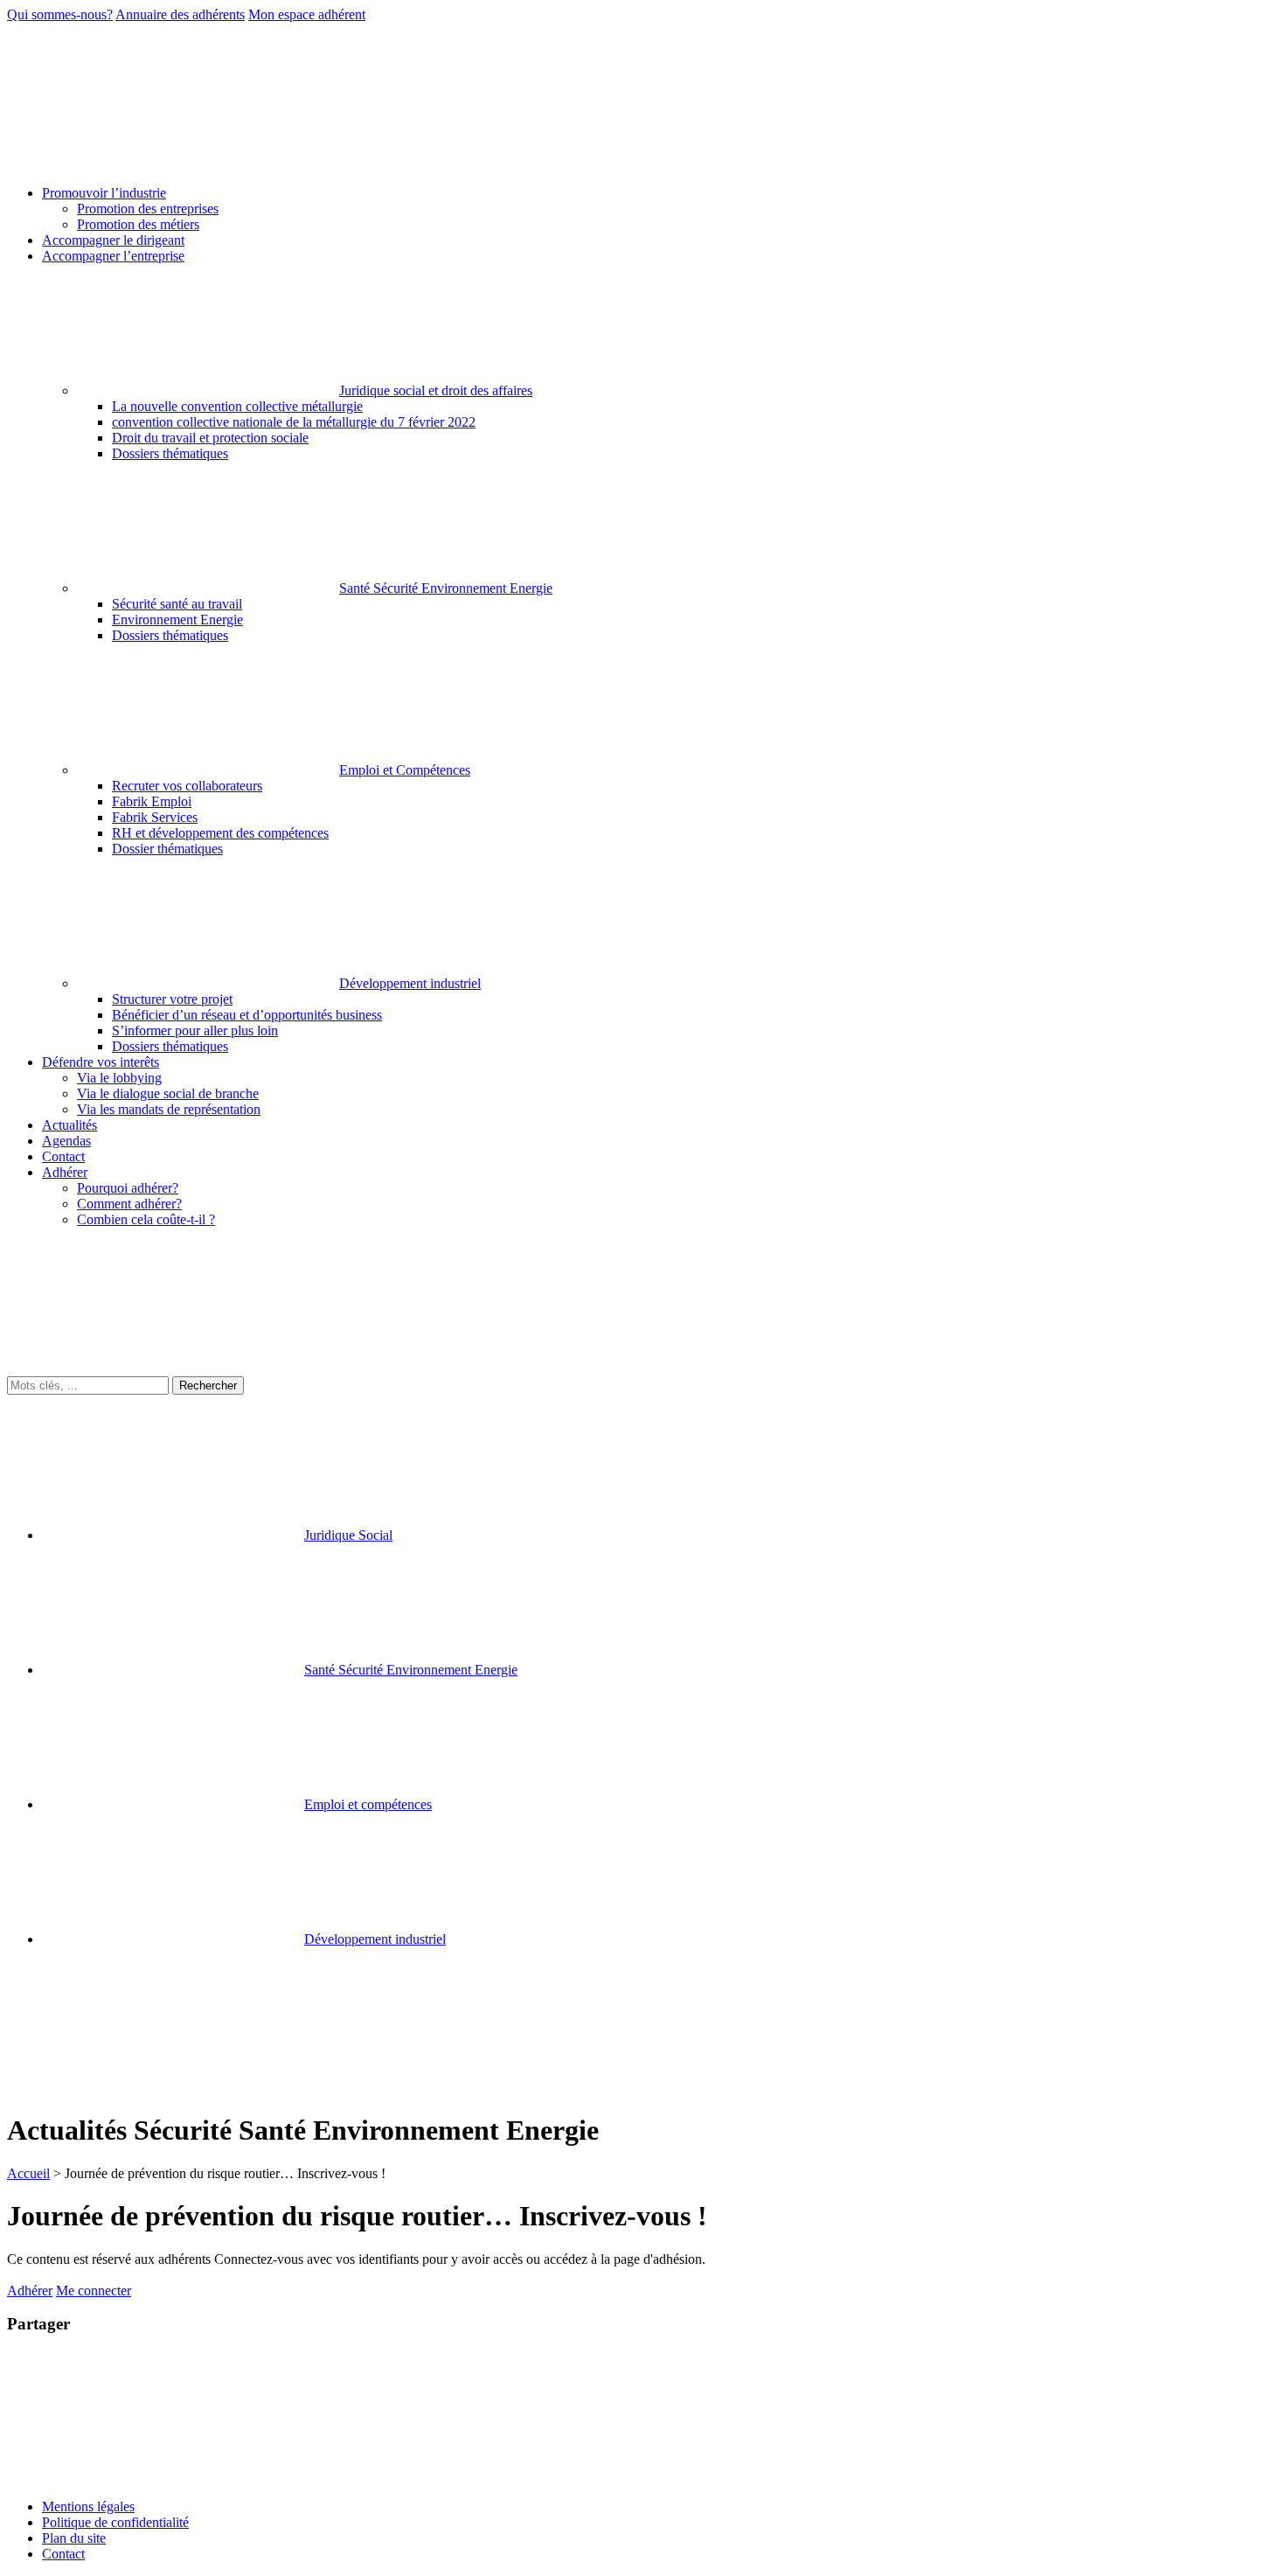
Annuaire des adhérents (180, 14)
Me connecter (94, 2291)
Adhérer (30, 2291)
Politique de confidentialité (115, 2522)
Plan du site (74, 2538)
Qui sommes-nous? (60, 14)
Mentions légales (88, 2506)
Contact (63, 2554)
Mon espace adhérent (307, 14)
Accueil (28, 2173)
